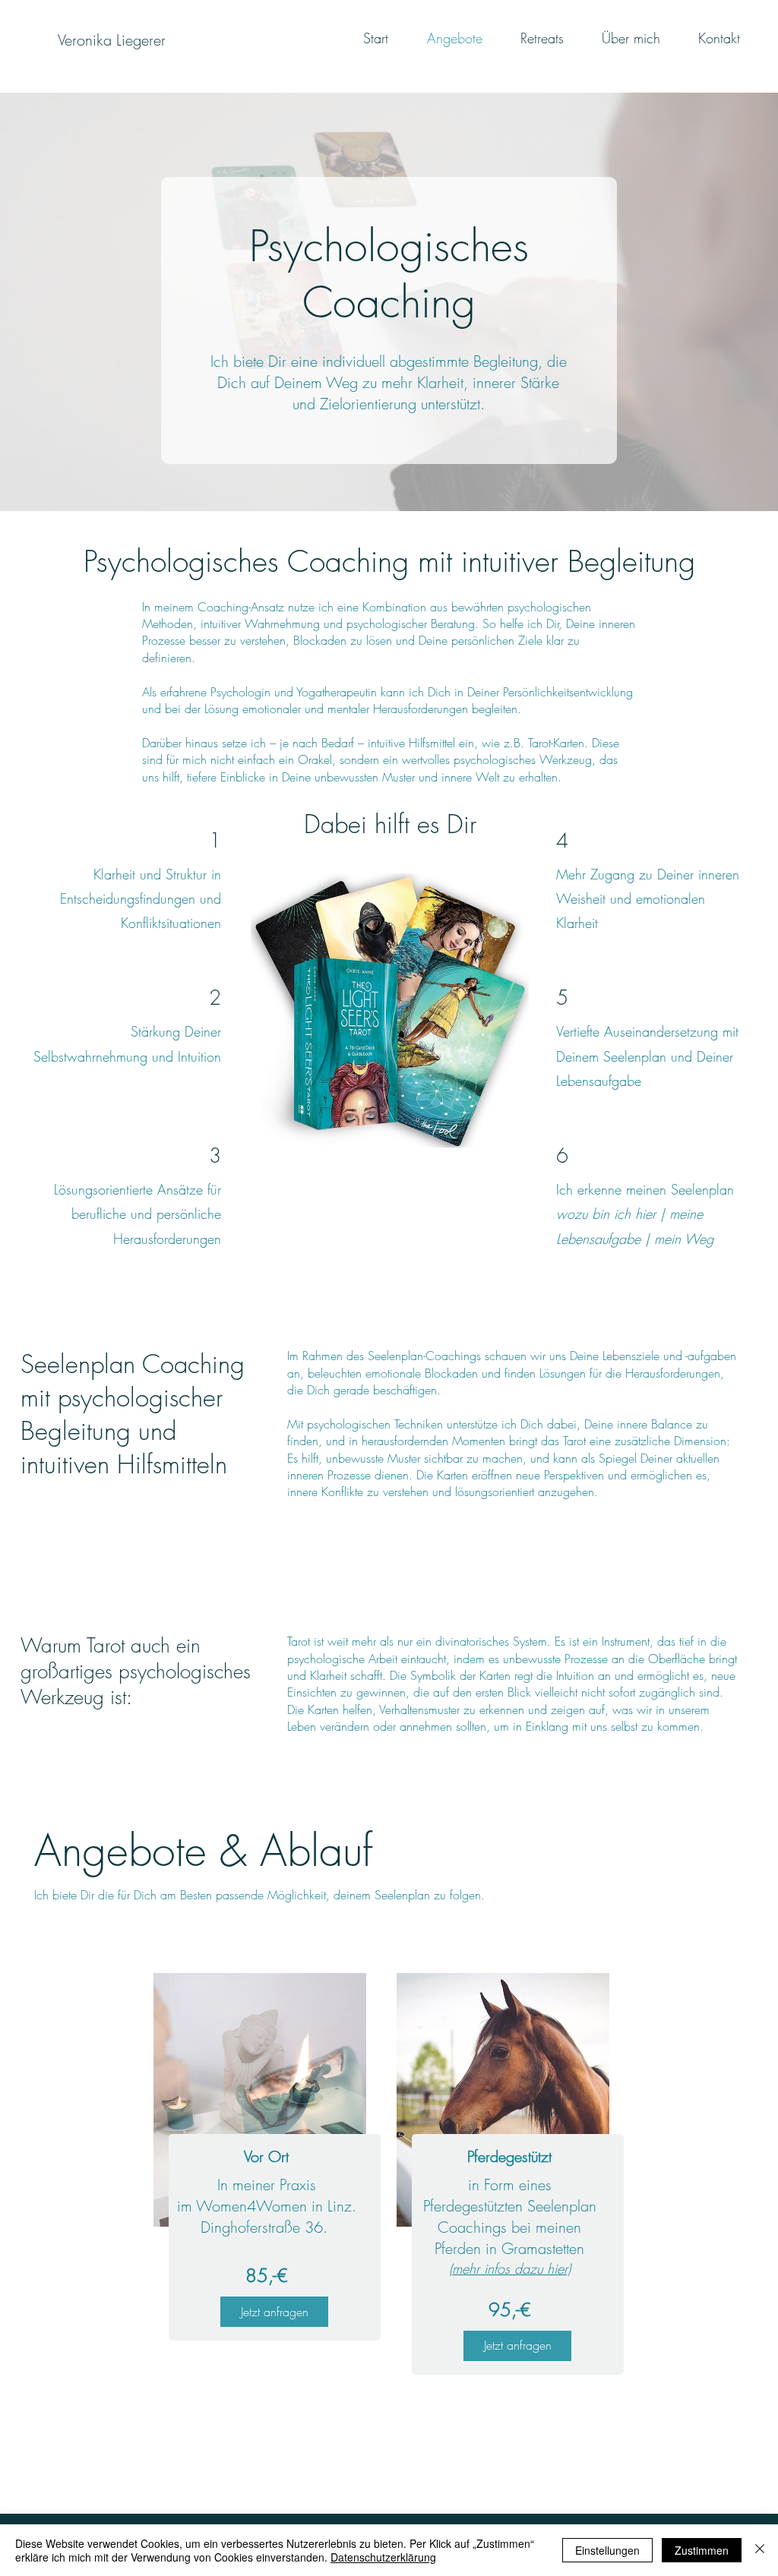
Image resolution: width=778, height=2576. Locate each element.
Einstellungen (607, 2550)
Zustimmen (702, 2550)
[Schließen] (760, 2550)
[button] (274, 2312)
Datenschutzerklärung (383, 2557)
